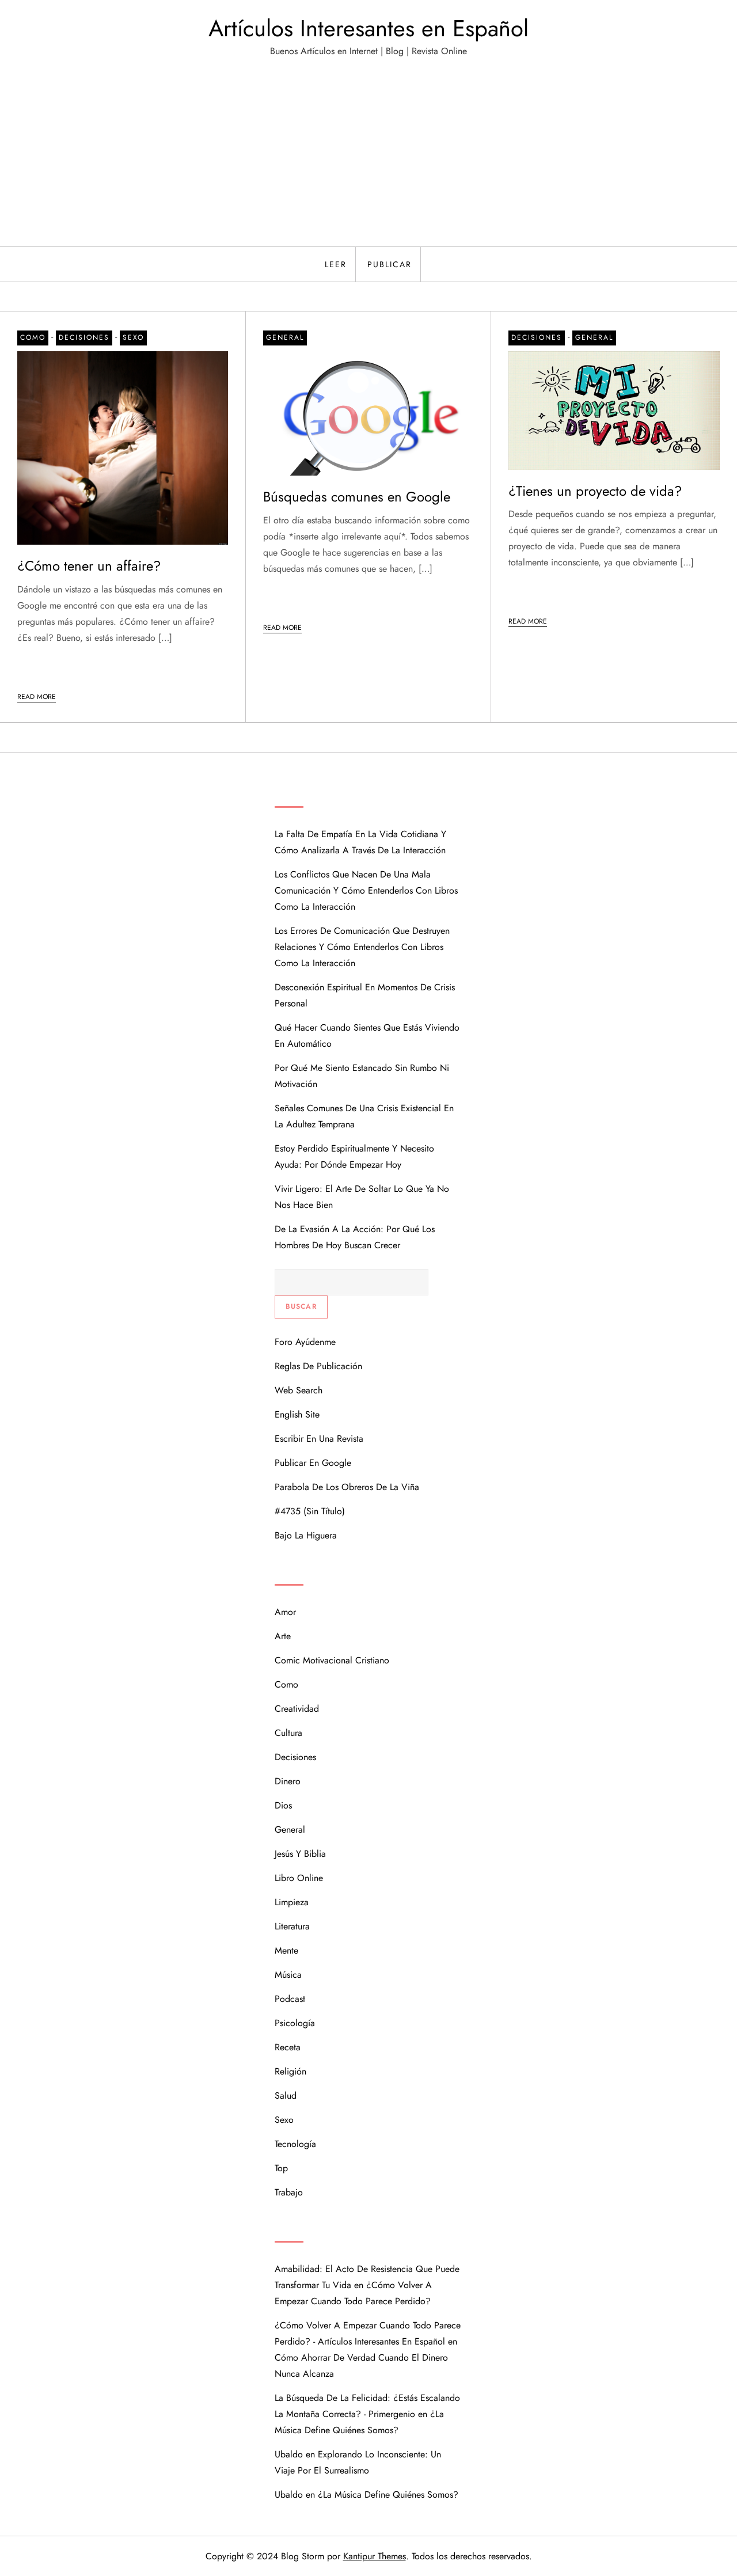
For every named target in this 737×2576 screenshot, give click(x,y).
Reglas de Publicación (318, 1366)
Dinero (288, 1781)
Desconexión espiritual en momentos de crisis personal (365, 995)
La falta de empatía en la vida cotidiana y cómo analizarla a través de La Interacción (360, 842)
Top (281, 2168)
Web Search (299, 1390)
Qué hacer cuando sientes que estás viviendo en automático (367, 1036)
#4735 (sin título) (310, 1511)
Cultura (288, 1733)
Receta (288, 2047)
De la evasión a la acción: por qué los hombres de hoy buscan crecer (355, 1237)
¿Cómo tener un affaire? (89, 566)
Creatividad (297, 1709)
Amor (285, 1612)
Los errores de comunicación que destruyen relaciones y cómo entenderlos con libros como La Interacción (362, 947)
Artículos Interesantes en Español (368, 28)
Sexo (133, 337)
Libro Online (299, 1878)
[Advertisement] (368, 160)
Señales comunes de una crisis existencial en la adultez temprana (364, 1116)
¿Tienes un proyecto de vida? (595, 491)
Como (33, 337)
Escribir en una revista (319, 1439)
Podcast (290, 1999)
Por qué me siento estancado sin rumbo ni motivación (362, 1076)
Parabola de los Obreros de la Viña (347, 1487)
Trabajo (289, 2192)
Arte (283, 1636)
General (285, 337)
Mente (286, 1950)
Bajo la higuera (306, 1535)
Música (288, 1975)
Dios (283, 1805)
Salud (286, 2096)
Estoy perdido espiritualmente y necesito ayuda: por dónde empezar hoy (354, 1156)
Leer (336, 264)
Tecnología (295, 2144)
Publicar (390, 264)
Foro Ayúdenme (305, 1342)
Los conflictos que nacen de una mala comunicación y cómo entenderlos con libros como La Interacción (366, 890)
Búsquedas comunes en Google (357, 497)
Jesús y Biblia (300, 1854)
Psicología (295, 2023)
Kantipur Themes (375, 2556)
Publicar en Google (313, 1463)
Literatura (292, 1926)
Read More (37, 697)
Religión (290, 2071)
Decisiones (84, 337)
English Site (297, 1414)
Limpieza (292, 1902)
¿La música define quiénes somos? (388, 2495)
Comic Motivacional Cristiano (332, 1660)
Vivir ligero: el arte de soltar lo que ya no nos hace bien (362, 1197)
